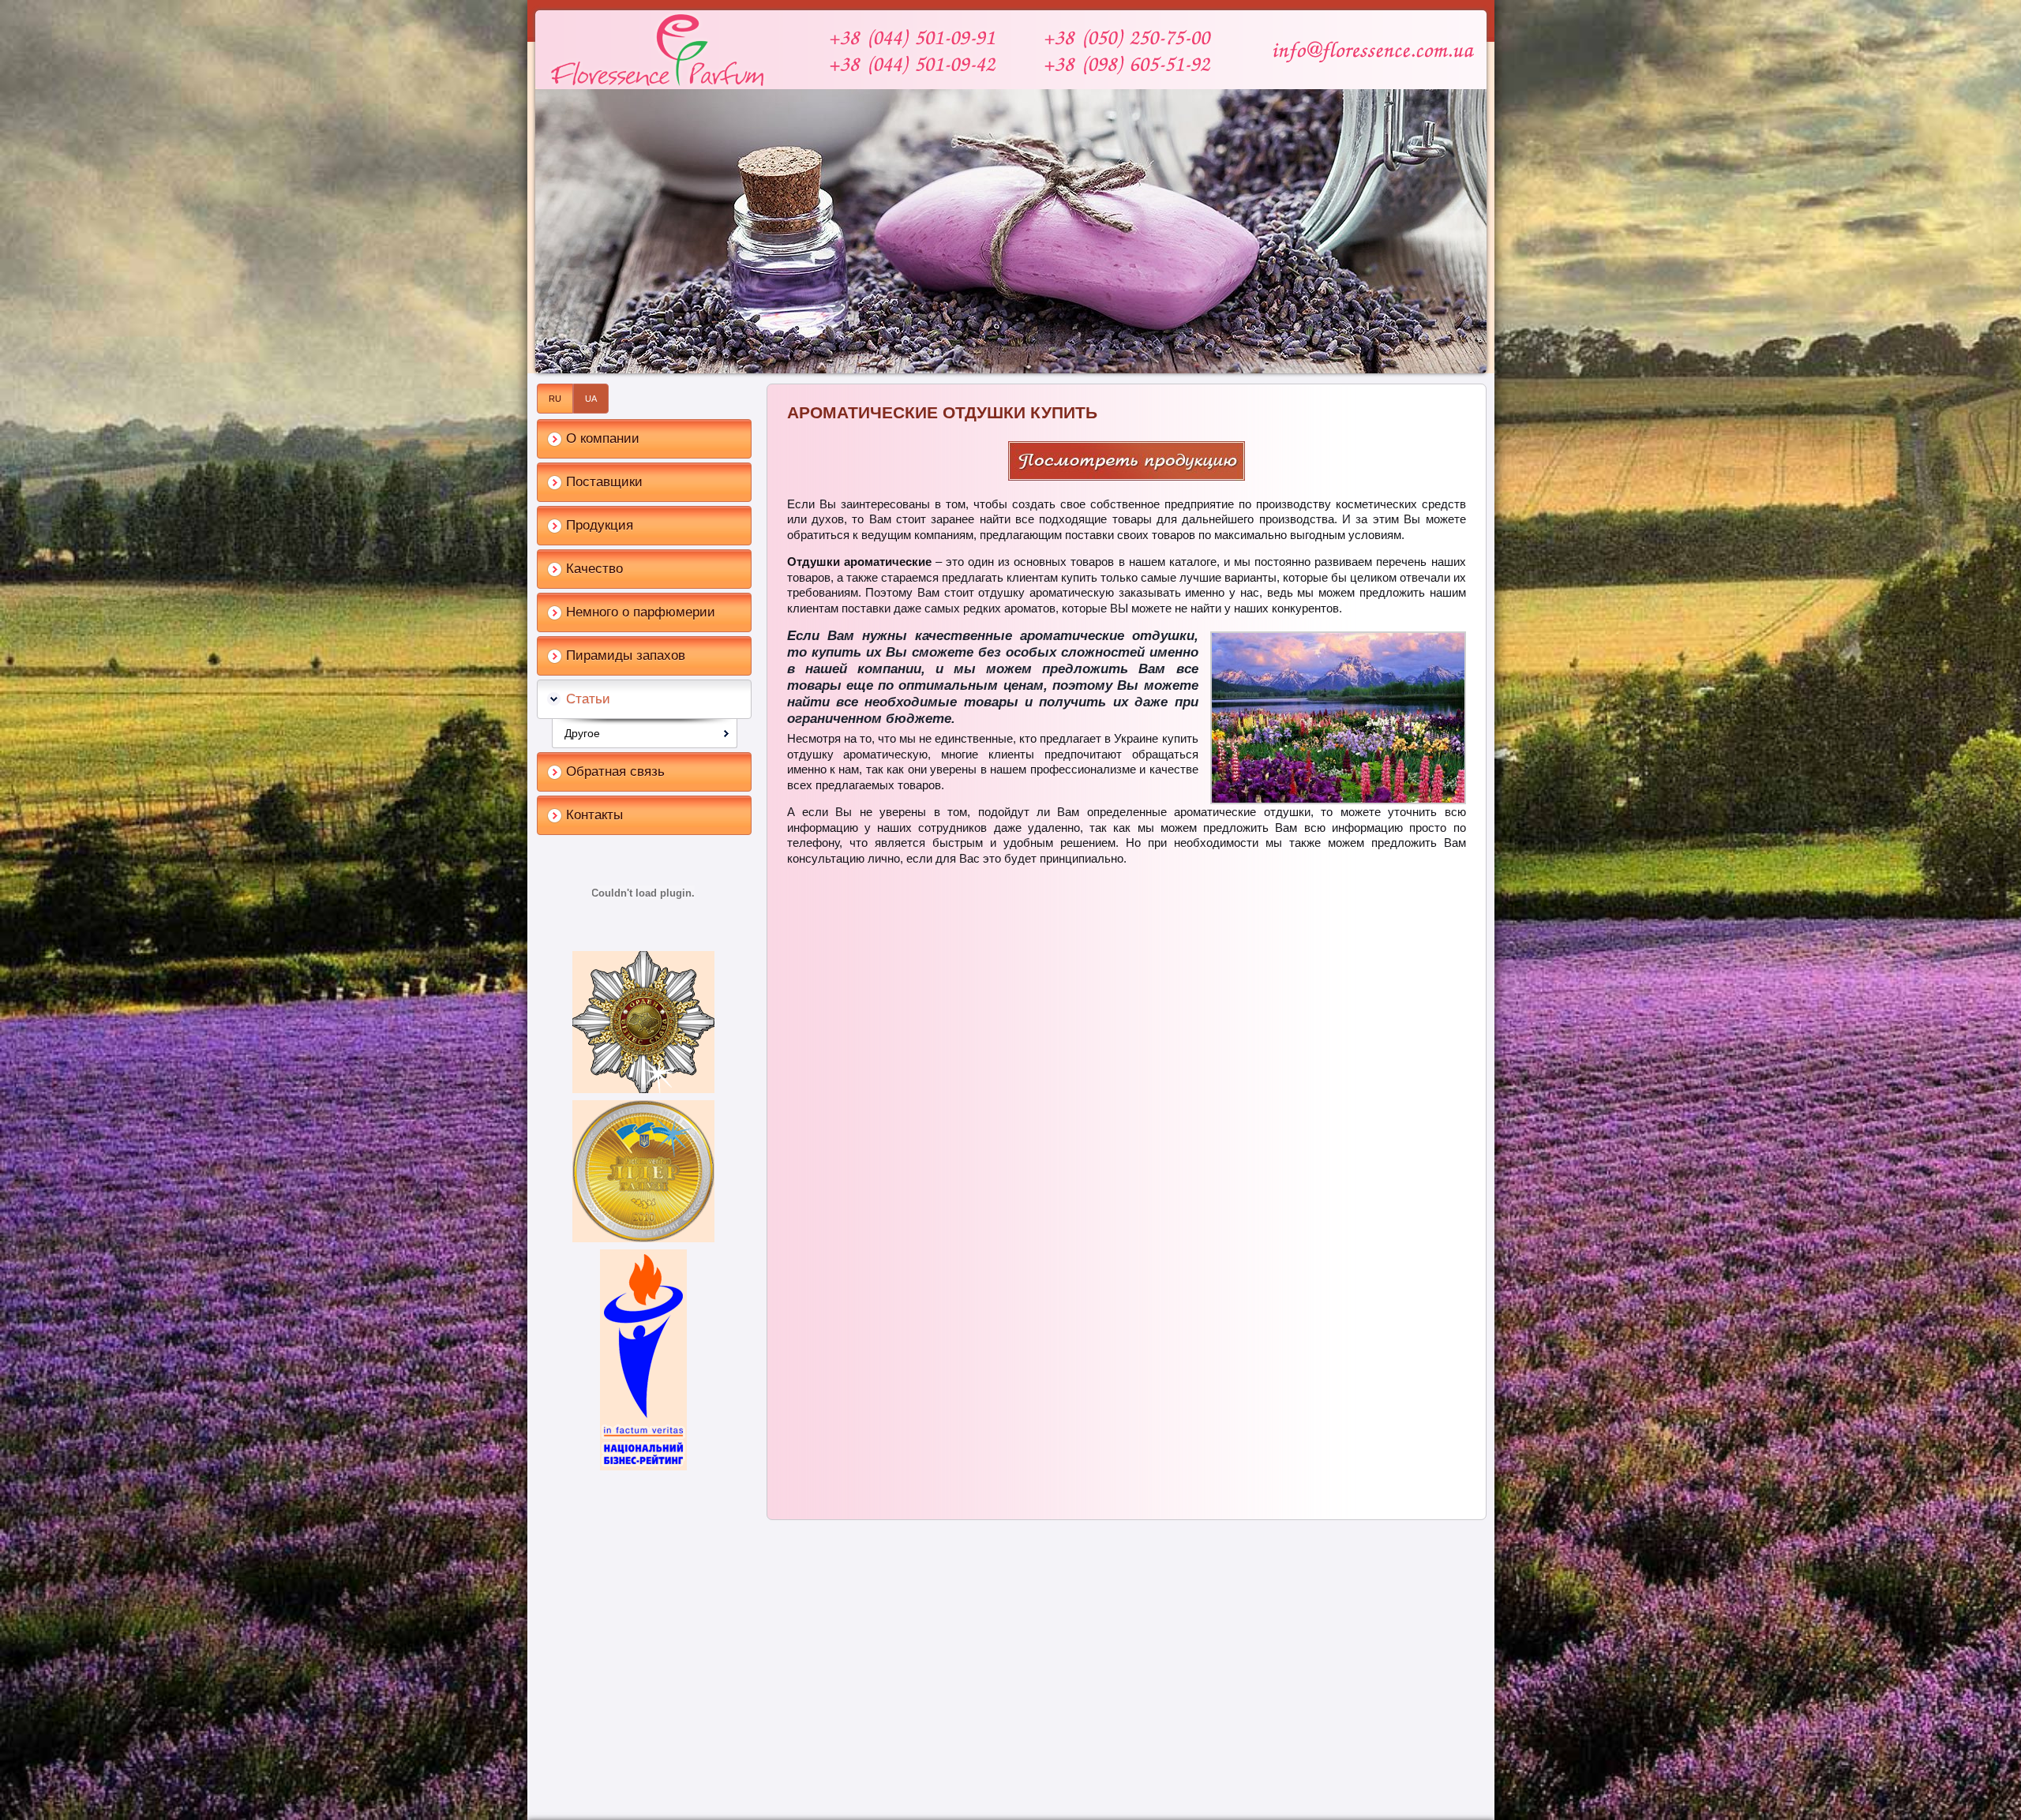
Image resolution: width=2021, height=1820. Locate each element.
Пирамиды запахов (626, 655)
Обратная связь (615, 771)
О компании (603, 438)
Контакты (594, 815)
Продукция (600, 525)
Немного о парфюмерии (641, 612)
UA (591, 399)
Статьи (588, 699)
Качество (594, 569)
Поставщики (604, 482)
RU (555, 399)
